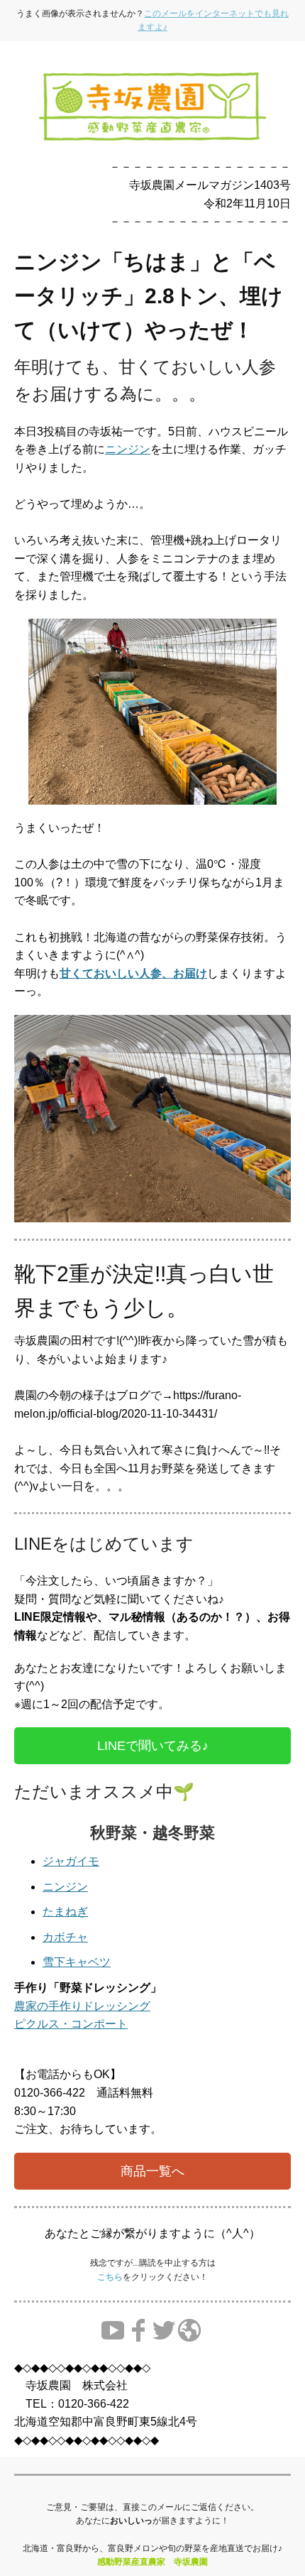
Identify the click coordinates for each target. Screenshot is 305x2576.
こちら (110, 2277)
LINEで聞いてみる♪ (153, 1746)
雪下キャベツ (77, 1962)
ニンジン (128, 449)
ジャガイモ (71, 1861)
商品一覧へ (152, 2171)
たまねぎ (65, 1912)
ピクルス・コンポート (71, 2024)
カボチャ (65, 1937)
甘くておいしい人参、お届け (133, 973)
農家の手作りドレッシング (82, 2006)
